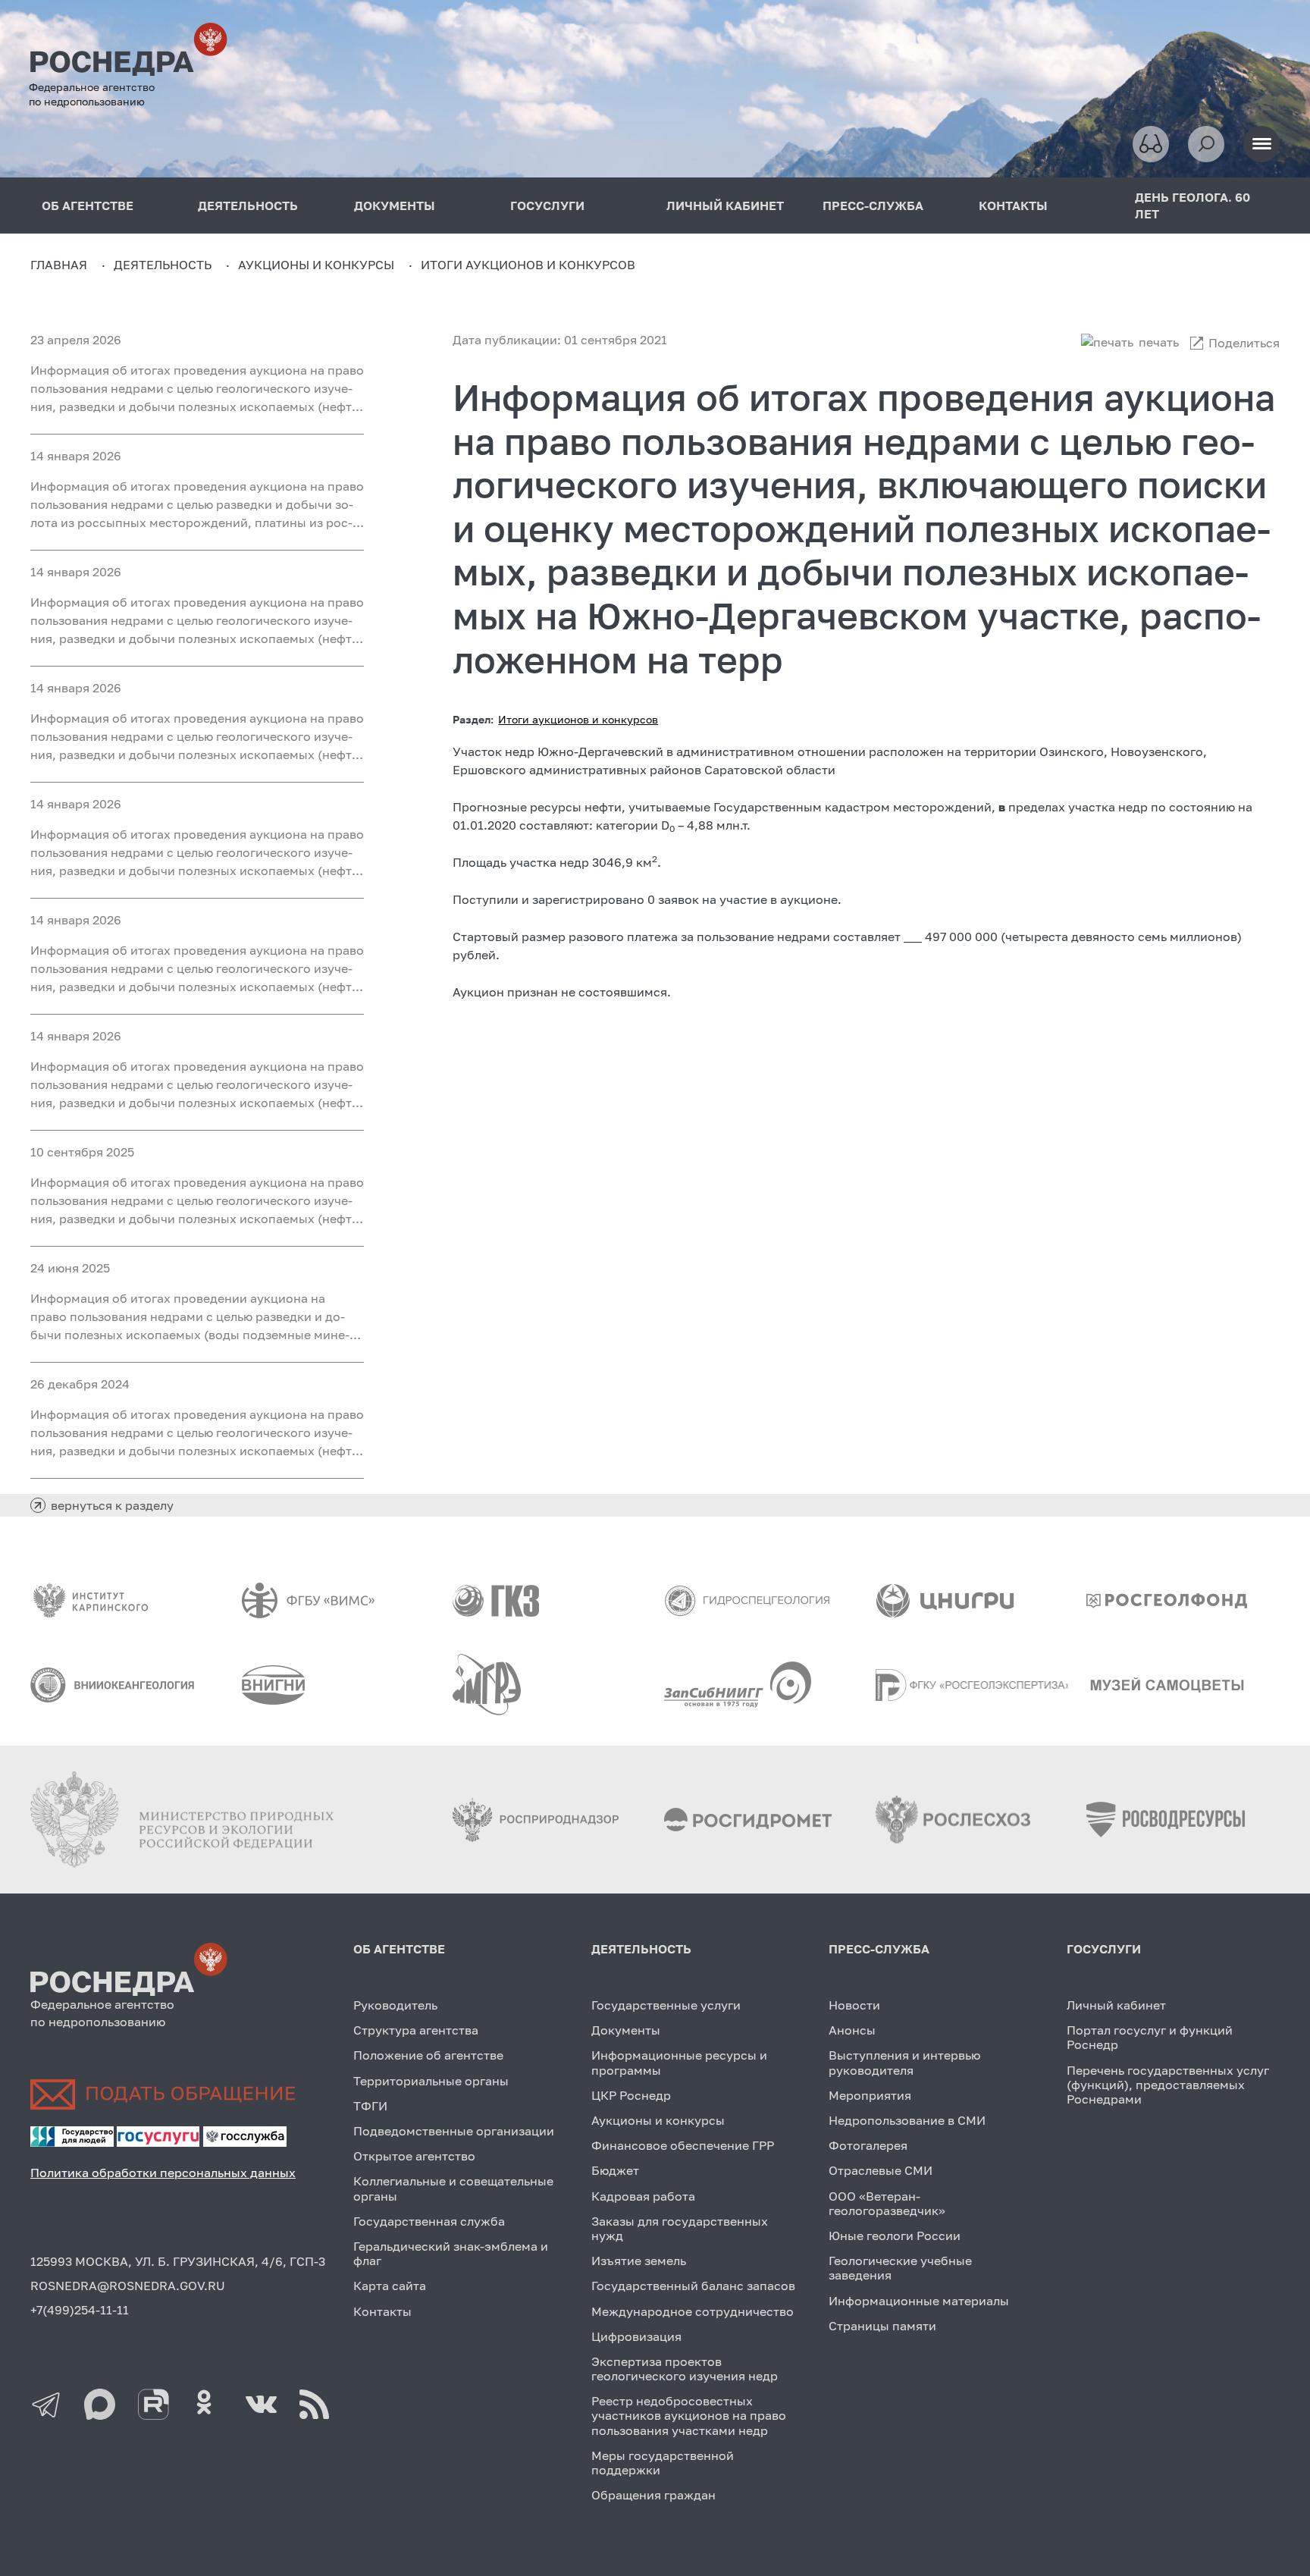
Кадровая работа (643, 2196)
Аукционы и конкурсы (658, 2120)
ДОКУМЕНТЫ (395, 206)
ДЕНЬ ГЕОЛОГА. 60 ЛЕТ (1192, 206)
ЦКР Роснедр (631, 2095)
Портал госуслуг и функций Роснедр (1150, 2037)
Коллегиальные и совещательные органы (453, 2188)
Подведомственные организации (454, 2131)
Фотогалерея (868, 2145)
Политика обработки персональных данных (163, 2173)
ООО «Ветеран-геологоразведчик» (887, 2203)
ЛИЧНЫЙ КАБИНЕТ (725, 206)
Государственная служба (429, 2221)
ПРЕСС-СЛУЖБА (873, 206)
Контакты (382, 2311)
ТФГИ (370, 2106)
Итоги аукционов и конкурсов (578, 719)
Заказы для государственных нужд (680, 2228)
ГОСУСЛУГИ (547, 206)
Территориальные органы (431, 2081)
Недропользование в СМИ (907, 2120)
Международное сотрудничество (693, 2311)
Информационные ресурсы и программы (679, 2062)
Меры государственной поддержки (663, 2463)
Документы (626, 2030)
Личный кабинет (1116, 2005)
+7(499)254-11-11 (80, 2310)
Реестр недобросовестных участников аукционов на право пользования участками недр (689, 2415)
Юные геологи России (895, 2236)
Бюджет (615, 2170)
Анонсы (852, 2030)
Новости (854, 2005)
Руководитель (395, 2005)
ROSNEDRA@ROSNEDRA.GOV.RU (128, 2286)
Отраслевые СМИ (881, 2170)
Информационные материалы (919, 2301)
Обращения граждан (653, 2495)
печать (1159, 342)
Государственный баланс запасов (693, 2286)
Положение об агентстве (428, 2055)
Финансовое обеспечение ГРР (683, 2145)
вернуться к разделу (112, 1505)
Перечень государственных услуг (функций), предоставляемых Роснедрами (1168, 2085)
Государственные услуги (666, 2005)
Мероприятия (870, 2095)
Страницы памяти (882, 2326)
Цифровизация (636, 2336)
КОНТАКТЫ (1013, 206)
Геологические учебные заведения (900, 2268)
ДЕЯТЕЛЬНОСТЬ (248, 206)
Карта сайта (390, 2286)
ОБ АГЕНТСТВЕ (88, 206)
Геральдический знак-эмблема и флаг (451, 2253)
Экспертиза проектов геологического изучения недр (685, 2369)
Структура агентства (416, 2030)
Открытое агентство (414, 2156)
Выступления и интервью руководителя (904, 2062)
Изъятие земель (639, 2261)
